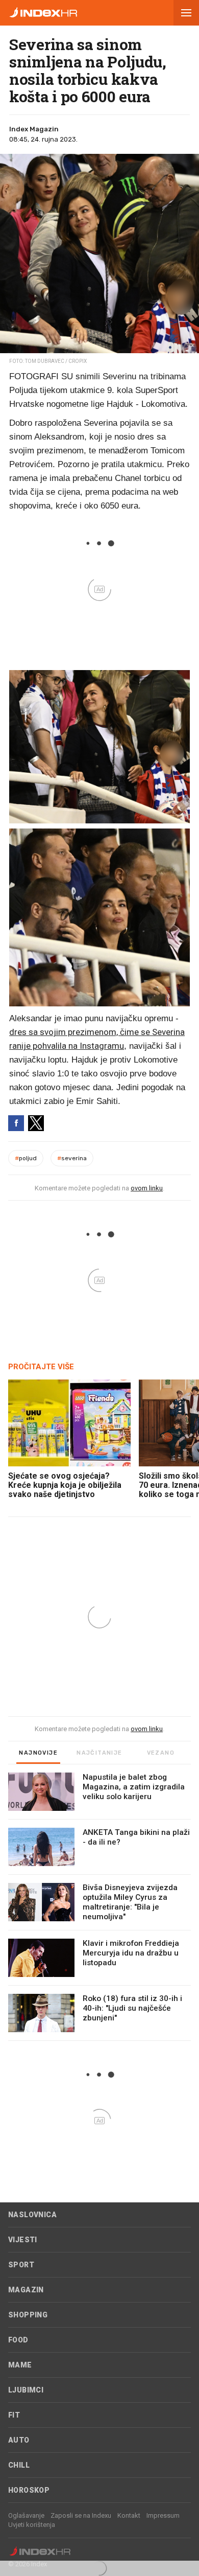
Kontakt (129, 2515)
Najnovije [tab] (38, 1753)
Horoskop (29, 2490)
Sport (21, 2265)
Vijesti (23, 2240)
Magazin (26, 2290)
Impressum (163, 2515)
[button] (186, 13)
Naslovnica (32, 2215)
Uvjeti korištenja (32, 2525)
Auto (19, 2440)
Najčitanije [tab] (99, 1753)
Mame (20, 2365)
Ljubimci (26, 2390)
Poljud (26, 1158)
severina (72, 1158)
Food (18, 2340)
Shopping (28, 2315)
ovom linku (147, 1188)
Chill (19, 2465)
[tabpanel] (99, 1907)
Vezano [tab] (161, 1753)
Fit (14, 2415)
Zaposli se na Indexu (81, 2515)
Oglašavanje (26, 2515)
